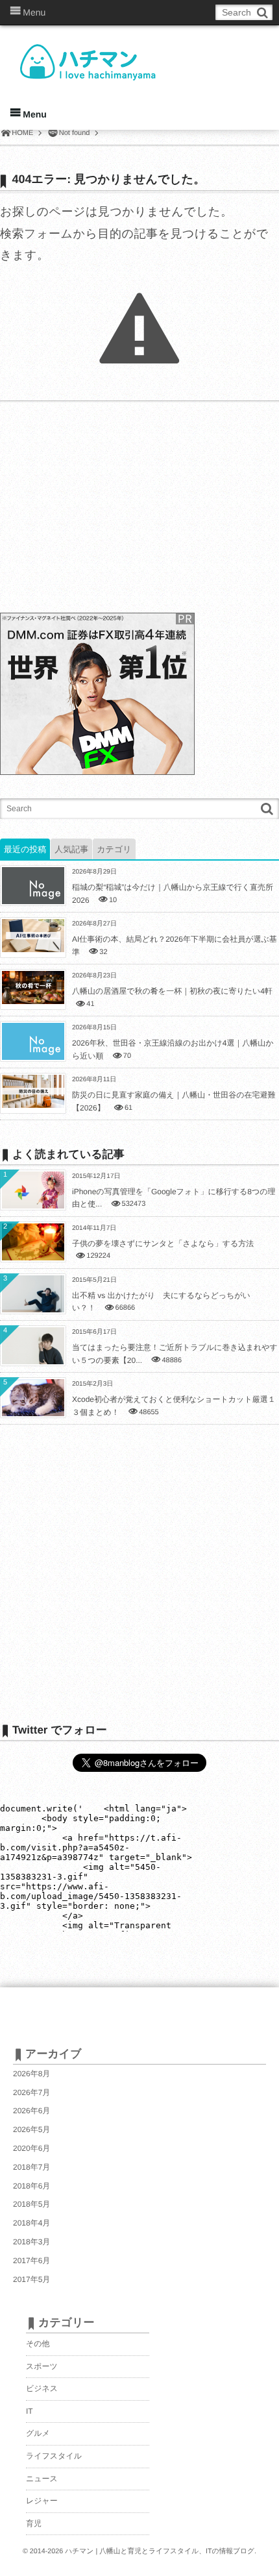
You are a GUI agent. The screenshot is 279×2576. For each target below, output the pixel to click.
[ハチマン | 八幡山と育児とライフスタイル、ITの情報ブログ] (110, 53)
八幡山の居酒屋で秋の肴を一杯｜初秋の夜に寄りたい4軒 (172, 991)
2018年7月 (31, 2167)
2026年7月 (31, 2092)
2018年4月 (31, 2223)
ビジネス (42, 2388)
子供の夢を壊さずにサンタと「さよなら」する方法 (163, 1244)
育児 (34, 2523)
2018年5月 (31, 2204)
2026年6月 (31, 2111)
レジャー (42, 2501)
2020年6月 (31, 2148)
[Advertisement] (97, 508)
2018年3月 (31, 2242)
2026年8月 (31, 2074)
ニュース (42, 2479)
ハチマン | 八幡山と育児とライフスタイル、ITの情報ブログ (160, 2551)
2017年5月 (31, 2279)
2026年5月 (31, 2129)
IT (30, 2411)
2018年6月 (31, 2186)
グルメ (38, 2433)
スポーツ (42, 2366)
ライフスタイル (54, 2456)
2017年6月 (31, 2261)
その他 (38, 2344)
